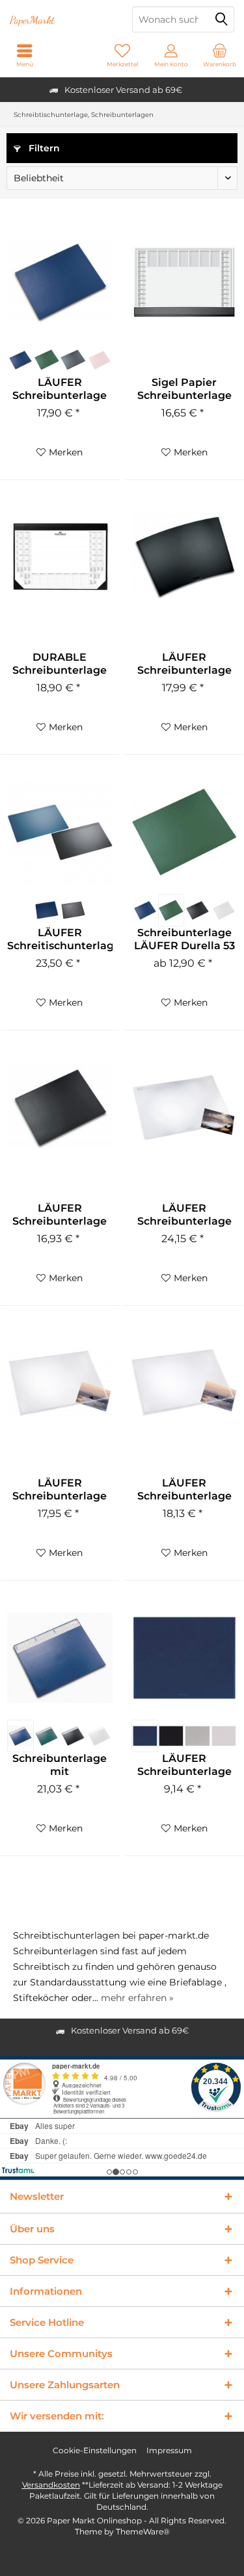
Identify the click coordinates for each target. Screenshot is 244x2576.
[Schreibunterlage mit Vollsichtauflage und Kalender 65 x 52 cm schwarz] (73, 1736)
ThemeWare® (143, 2531)
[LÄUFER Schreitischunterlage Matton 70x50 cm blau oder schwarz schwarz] (73, 910)
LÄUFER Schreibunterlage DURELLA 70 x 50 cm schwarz (184, 664)
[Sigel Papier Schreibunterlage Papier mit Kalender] (184, 282)
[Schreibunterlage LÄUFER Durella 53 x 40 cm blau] (144, 910)
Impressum (169, 2450)
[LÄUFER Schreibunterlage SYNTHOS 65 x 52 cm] (184, 1658)
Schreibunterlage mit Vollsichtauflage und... (60, 1765)
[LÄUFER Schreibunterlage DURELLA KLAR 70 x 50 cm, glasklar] (60, 1383)
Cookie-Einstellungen (95, 2450)
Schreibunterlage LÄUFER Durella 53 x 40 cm (184, 939)
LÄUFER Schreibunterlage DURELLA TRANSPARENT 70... (184, 1490)
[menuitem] (220, 55)
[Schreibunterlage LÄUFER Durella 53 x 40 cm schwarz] (197, 910)
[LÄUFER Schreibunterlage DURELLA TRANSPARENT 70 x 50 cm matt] (184, 1383)
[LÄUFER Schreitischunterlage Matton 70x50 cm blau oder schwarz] (60, 832)
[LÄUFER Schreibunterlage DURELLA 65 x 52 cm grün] (47, 360)
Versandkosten (51, 2485)
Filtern (43, 148)
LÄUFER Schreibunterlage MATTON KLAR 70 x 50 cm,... (184, 1215)
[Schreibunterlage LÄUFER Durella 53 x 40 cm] (184, 832)
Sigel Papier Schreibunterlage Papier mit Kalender (184, 389)
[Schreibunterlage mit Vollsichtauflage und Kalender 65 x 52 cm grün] (47, 1736)
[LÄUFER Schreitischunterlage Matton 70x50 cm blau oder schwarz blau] (47, 910)
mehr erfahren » (137, 1998)
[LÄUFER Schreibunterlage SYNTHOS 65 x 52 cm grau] (197, 1736)
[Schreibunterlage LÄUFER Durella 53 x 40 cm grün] (171, 910)
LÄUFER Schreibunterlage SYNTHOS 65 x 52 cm (184, 1765)
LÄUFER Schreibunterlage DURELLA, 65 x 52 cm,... (60, 1215)
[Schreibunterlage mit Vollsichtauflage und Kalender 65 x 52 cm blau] (20, 1736)
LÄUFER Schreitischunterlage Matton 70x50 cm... (60, 939)
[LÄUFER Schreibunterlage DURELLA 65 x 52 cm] (60, 282)
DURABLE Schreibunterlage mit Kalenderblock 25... (60, 664)
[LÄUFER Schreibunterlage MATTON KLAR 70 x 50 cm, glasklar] (184, 1108)
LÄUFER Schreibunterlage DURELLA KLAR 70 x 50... (60, 1490)
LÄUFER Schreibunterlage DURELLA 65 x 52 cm (60, 389)
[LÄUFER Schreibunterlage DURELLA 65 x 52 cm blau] (20, 360)
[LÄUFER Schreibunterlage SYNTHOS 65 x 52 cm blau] (144, 1736)
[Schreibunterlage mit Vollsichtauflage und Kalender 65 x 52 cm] (60, 1658)
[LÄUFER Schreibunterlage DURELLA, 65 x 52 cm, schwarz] (60, 1108)
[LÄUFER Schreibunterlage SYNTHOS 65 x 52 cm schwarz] (171, 1736)
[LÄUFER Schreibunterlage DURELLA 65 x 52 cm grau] (73, 360)
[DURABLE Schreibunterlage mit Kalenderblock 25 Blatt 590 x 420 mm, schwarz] (60, 557)
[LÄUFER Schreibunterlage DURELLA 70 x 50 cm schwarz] (184, 557)
